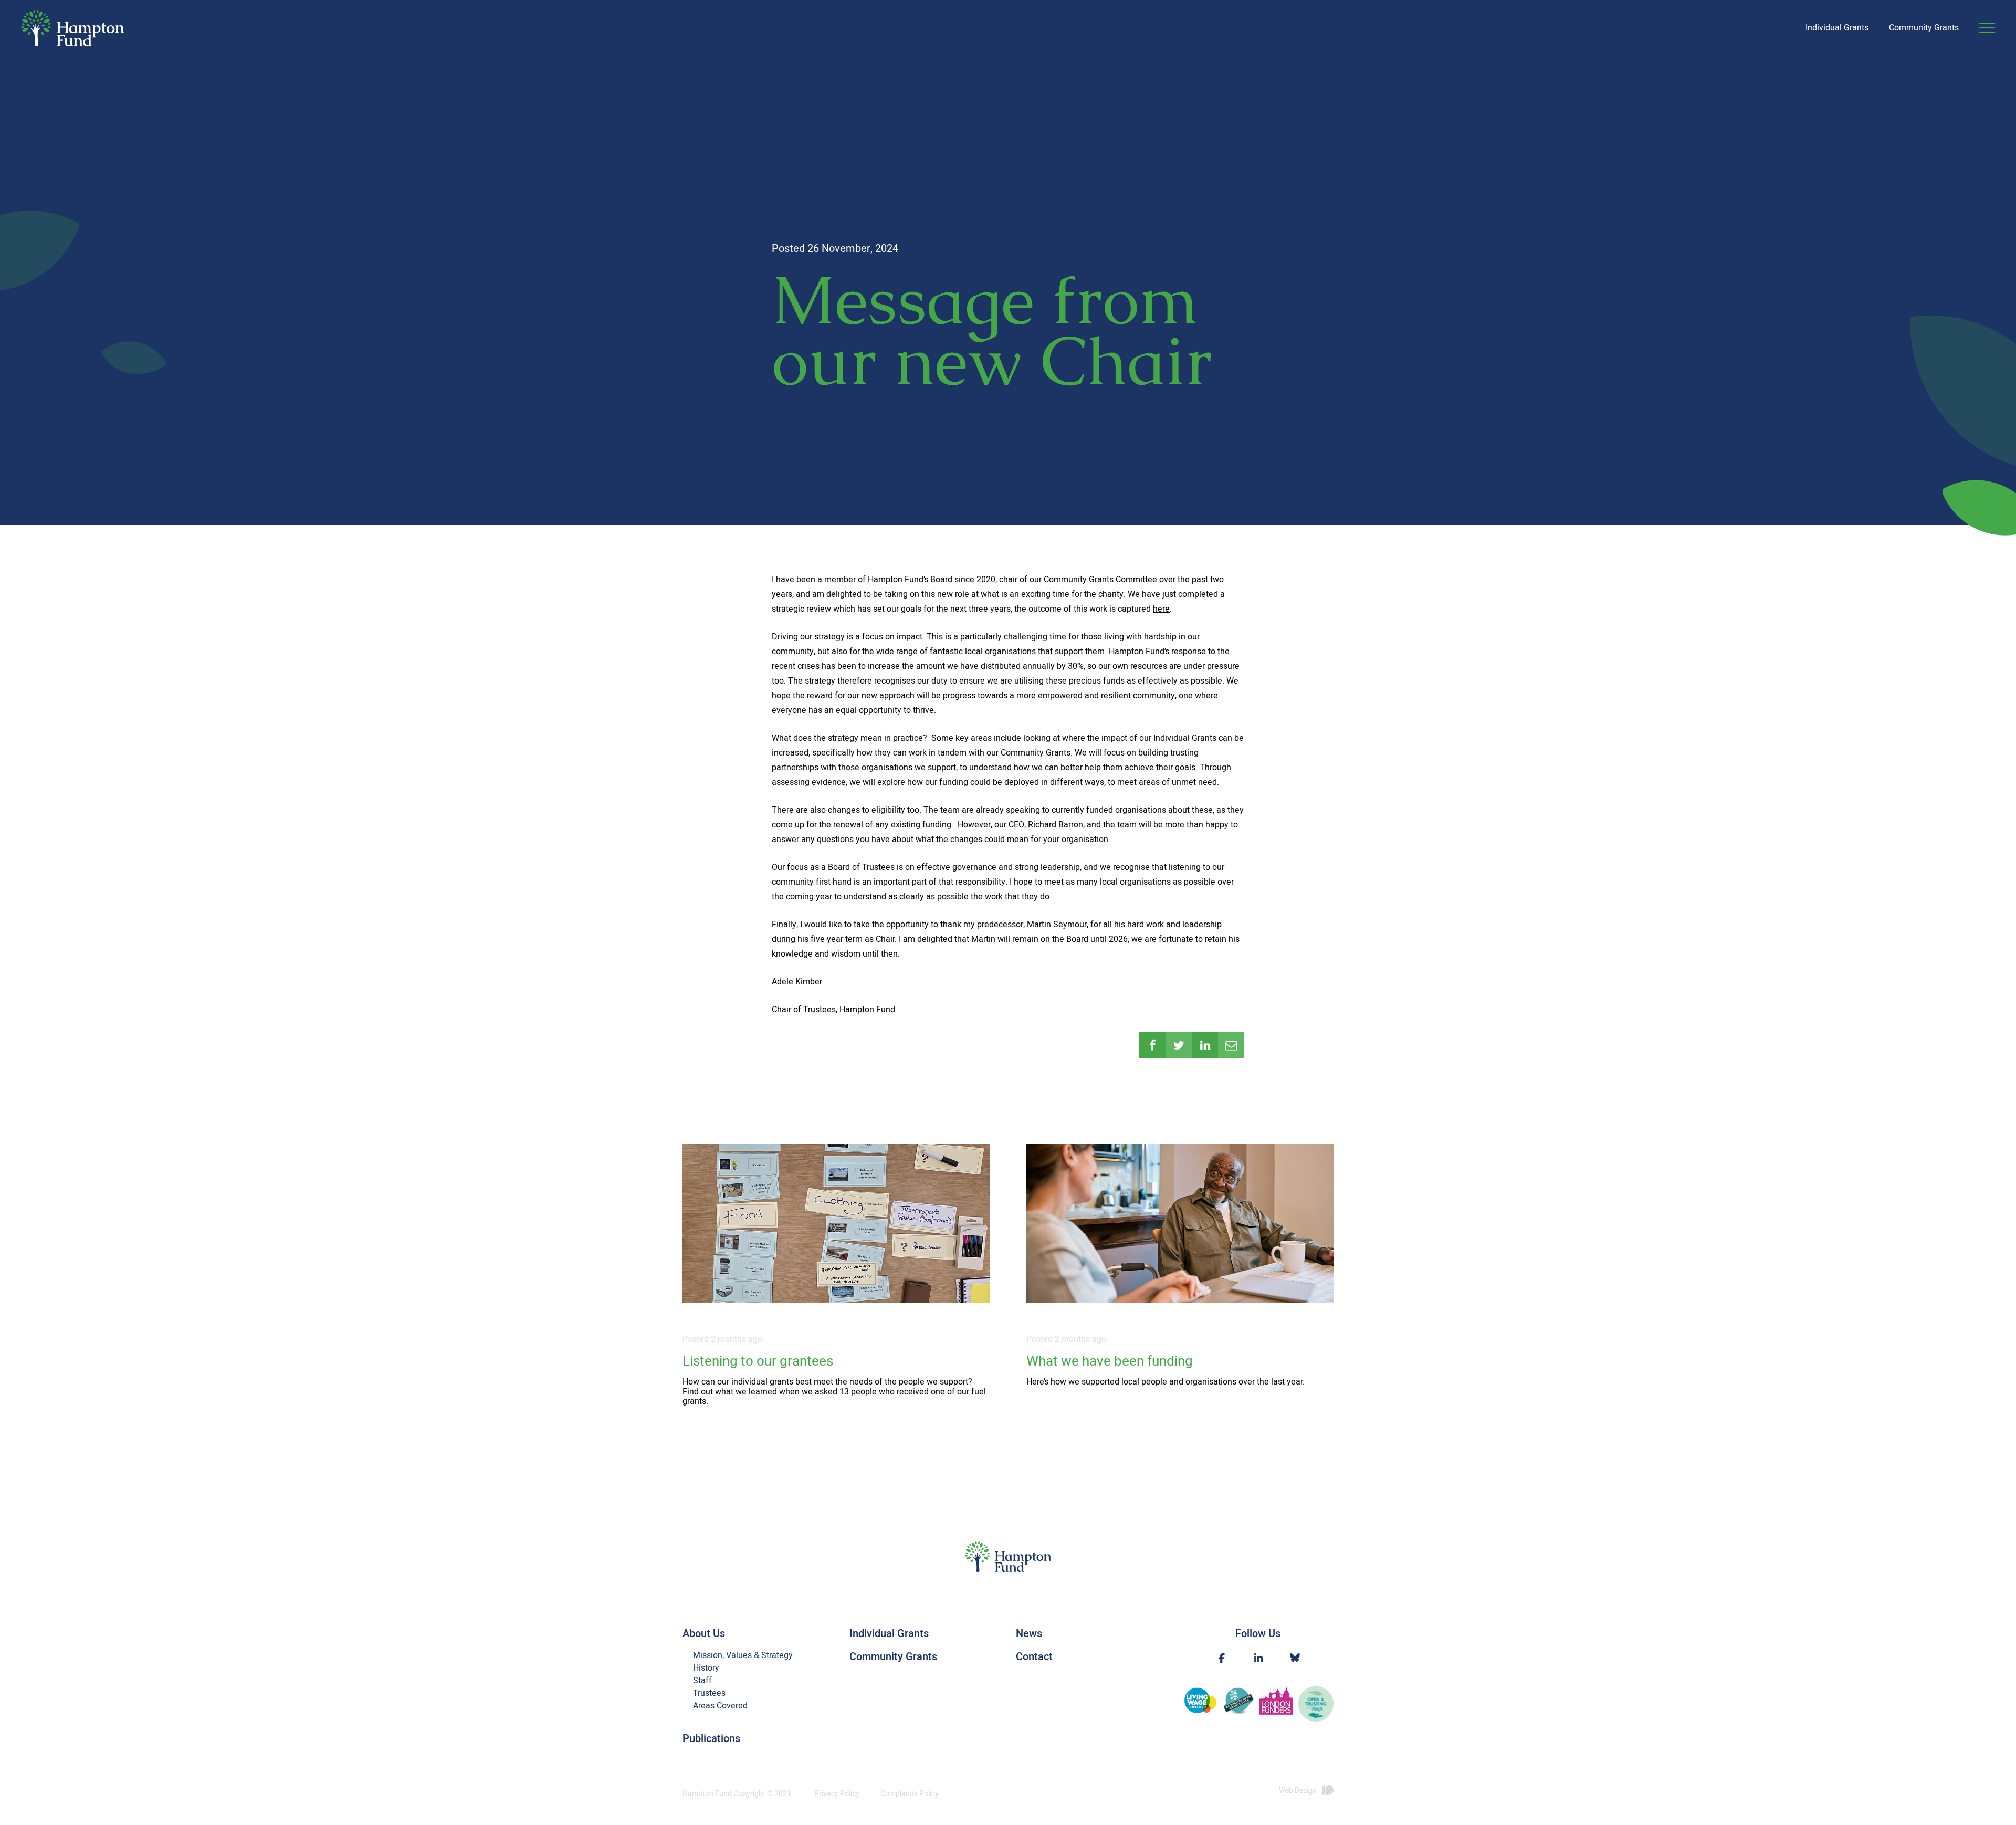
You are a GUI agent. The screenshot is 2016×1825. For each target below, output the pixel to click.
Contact (1034, 1657)
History (706, 1668)
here (1161, 609)
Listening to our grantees (758, 1362)
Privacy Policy (837, 1794)
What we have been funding (1110, 1362)
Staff (702, 1681)
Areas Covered (720, 1706)
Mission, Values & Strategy (743, 1655)
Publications (711, 1739)
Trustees (709, 1693)
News (1029, 1634)
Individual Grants (1837, 28)
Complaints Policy (910, 1794)
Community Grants (1924, 28)
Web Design (1298, 1791)
